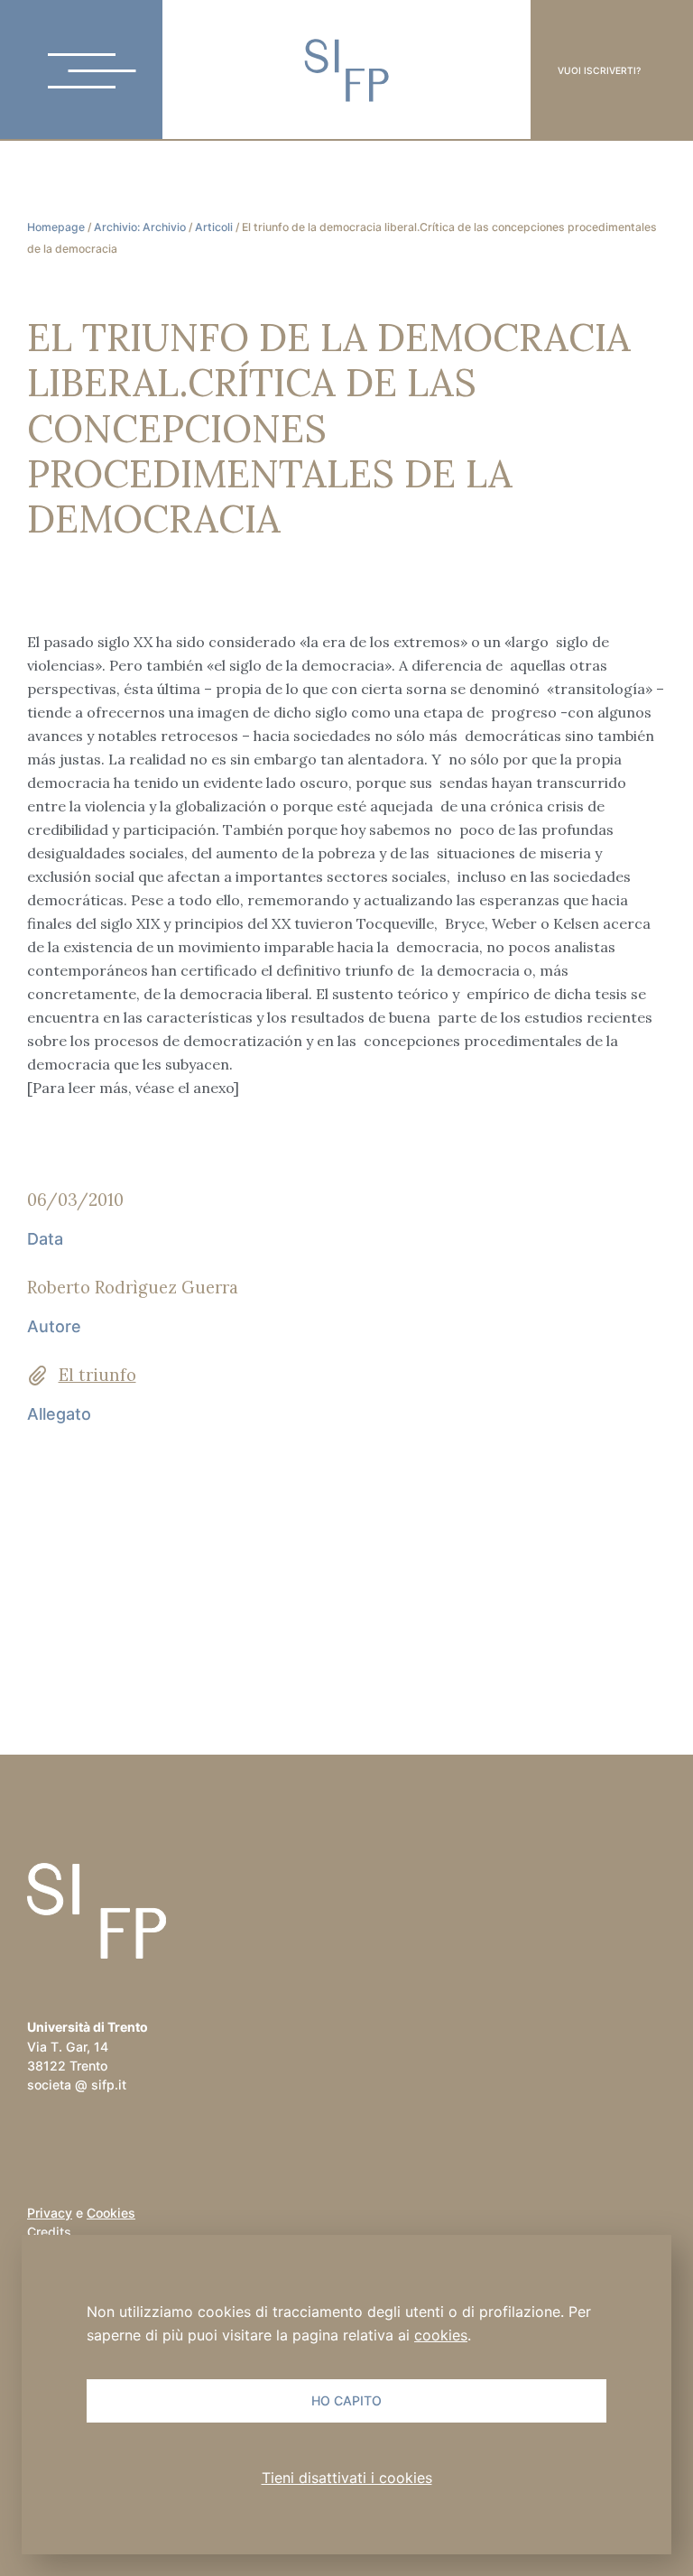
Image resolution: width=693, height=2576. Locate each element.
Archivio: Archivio (140, 227)
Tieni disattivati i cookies (347, 2478)
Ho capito (346, 2400)
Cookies (111, 2213)
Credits (49, 2232)
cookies (441, 2335)
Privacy (50, 2213)
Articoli (214, 227)
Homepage (56, 227)
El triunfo (97, 1375)
